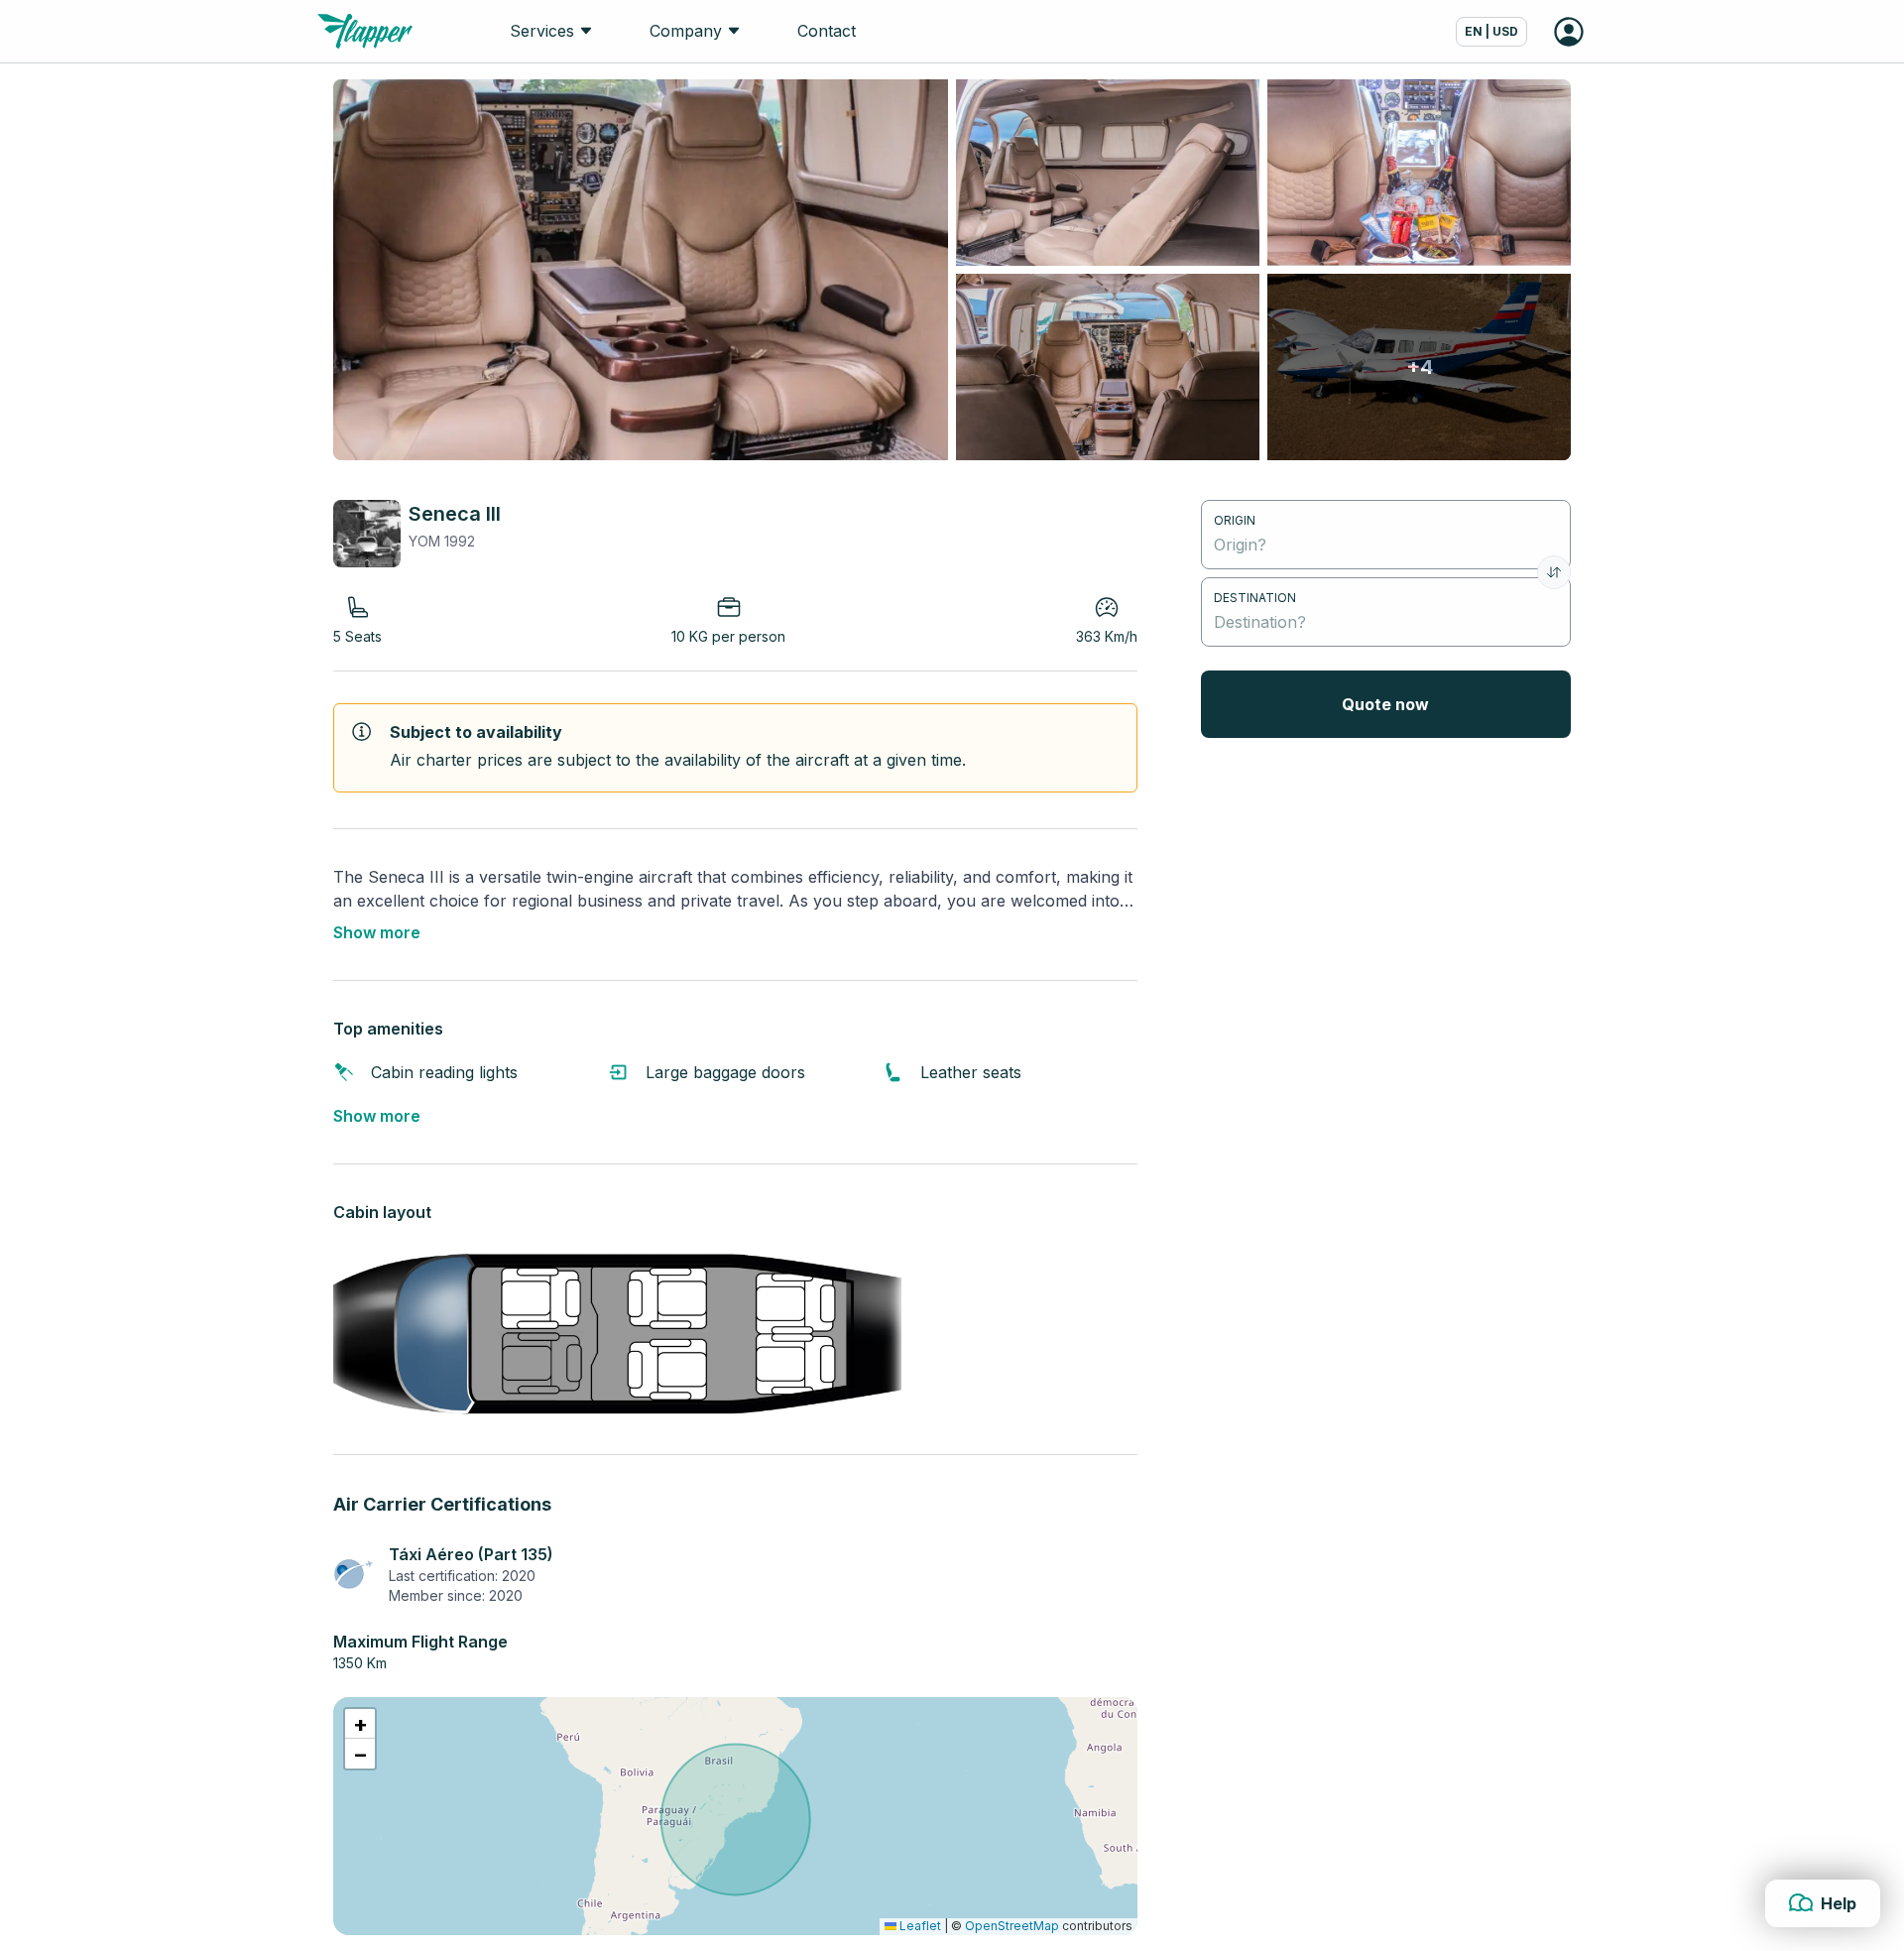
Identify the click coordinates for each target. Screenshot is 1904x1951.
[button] (360, 1724)
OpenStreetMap (1012, 1926)
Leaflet (919, 1926)
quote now (1385, 704)
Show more (377, 932)
